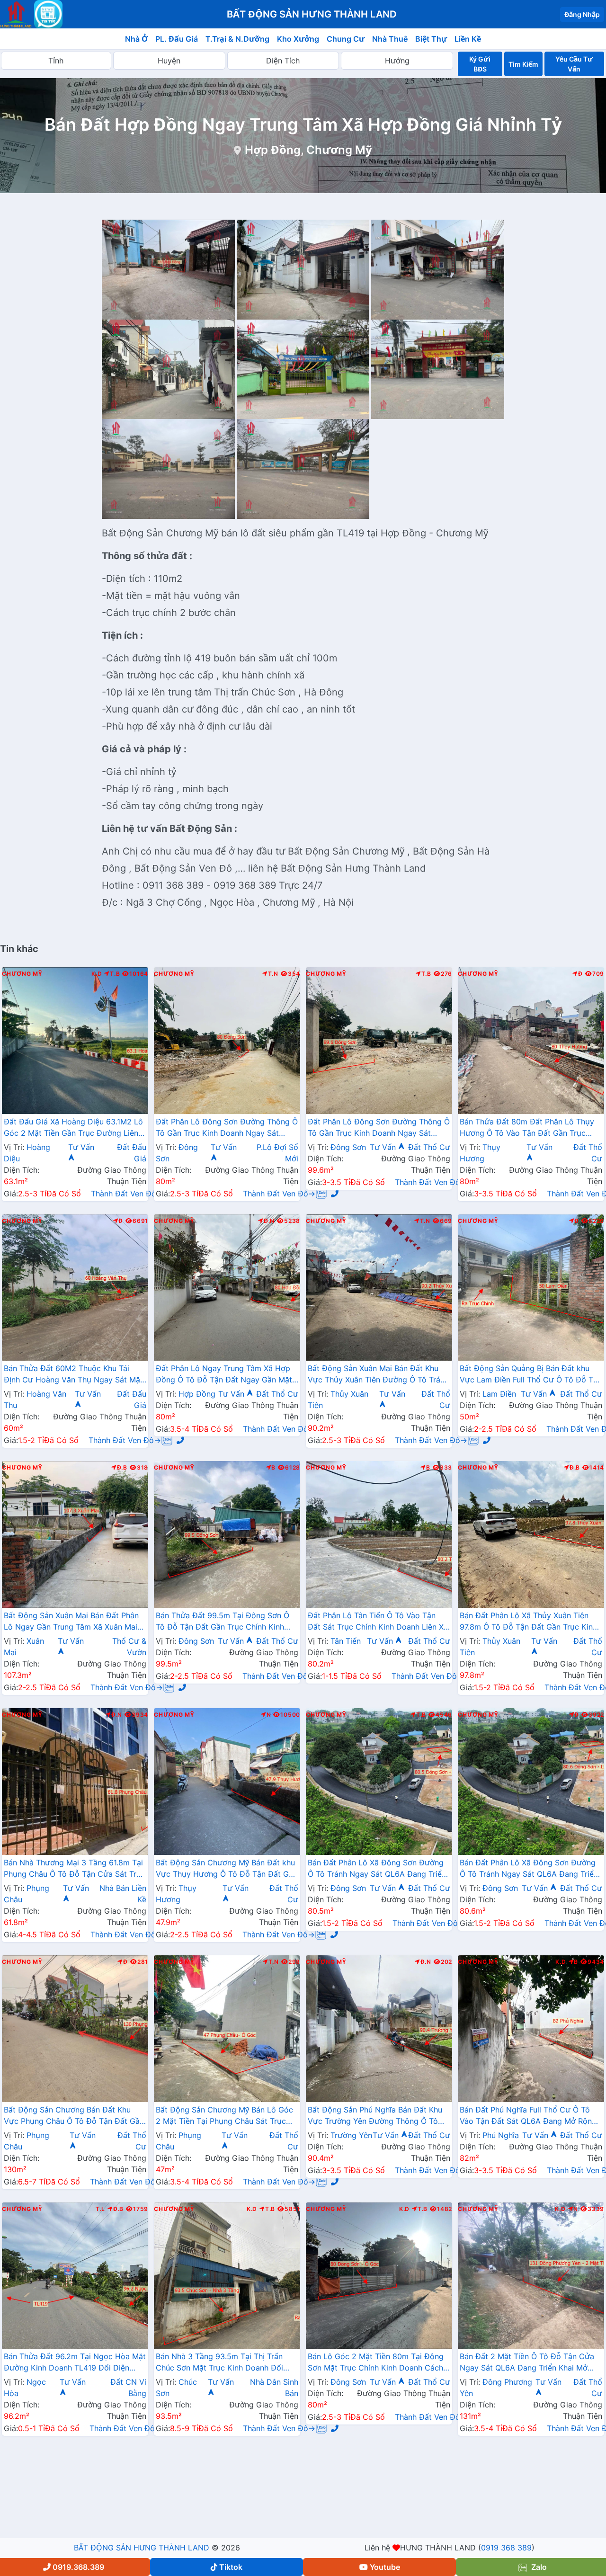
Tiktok (231, 2567)
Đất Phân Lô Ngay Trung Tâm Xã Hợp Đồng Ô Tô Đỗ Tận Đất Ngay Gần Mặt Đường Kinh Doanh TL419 (224, 1375)
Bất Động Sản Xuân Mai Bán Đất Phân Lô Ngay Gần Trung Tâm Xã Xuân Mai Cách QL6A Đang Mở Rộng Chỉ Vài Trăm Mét (71, 1622)
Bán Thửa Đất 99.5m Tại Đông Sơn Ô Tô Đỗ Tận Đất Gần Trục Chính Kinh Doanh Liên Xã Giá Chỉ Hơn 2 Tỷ (223, 1622)
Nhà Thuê (390, 39)
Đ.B (122, 1468)
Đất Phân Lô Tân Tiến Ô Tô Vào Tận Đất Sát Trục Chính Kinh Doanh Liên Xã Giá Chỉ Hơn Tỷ (378, 1622)
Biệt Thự (431, 39)
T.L (100, 2209)
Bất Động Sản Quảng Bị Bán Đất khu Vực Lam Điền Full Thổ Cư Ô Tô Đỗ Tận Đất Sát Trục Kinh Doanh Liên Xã (531, 1375)
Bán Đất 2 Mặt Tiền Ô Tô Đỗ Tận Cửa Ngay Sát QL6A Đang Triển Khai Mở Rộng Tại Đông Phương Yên (527, 2363)
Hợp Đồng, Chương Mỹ (308, 150)
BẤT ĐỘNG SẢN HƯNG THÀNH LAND (142, 2548)
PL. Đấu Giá (177, 39)
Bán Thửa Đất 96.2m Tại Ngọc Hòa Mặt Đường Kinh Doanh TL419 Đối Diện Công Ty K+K (75, 2363)
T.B (115, 974)
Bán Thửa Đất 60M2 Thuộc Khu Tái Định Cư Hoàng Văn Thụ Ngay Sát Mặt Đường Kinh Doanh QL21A (73, 1375)
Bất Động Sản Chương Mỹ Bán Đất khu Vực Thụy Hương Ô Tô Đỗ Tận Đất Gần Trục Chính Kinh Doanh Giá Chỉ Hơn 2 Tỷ (227, 1869)
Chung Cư (346, 39)
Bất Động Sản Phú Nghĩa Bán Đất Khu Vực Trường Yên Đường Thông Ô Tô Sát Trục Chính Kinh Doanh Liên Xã (375, 2116)
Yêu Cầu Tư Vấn (574, 64)
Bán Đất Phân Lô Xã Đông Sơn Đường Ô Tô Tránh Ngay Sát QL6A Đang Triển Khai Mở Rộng (377, 1869)
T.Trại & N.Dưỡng (237, 39)
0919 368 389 (506, 2548)
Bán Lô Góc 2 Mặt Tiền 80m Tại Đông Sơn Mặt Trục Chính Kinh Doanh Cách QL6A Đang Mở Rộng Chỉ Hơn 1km (376, 2363)
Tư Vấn (384, 1147)
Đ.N (269, 1221)
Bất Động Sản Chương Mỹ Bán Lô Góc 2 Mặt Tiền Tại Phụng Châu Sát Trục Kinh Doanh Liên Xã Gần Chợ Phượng (224, 2116)
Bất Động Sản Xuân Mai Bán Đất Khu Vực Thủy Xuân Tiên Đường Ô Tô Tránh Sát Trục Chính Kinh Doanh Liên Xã (378, 1375)
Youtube (385, 2567)
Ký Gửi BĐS (480, 64)
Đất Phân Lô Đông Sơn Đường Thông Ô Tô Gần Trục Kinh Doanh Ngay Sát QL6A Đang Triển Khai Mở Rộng (227, 1128)
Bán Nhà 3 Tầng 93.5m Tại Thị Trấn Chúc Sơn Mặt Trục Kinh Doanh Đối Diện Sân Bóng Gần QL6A (219, 2363)
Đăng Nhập (582, 14)
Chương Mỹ (22, 974)
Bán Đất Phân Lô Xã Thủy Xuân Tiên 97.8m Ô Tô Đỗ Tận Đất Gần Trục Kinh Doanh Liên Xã (528, 1622)
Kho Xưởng (298, 39)
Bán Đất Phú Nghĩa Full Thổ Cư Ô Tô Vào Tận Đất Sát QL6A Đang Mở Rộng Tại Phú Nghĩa (528, 2116)
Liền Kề (468, 39)
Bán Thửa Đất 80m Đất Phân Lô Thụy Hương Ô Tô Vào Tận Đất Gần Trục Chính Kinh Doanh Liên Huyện (527, 1128)
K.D (97, 974)
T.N (273, 974)
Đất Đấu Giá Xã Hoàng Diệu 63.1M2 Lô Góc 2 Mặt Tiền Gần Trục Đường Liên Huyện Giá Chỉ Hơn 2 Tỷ (73, 1128)
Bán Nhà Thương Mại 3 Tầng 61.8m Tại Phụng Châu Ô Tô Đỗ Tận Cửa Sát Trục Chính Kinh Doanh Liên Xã (75, 1869)
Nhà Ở (136, 39)
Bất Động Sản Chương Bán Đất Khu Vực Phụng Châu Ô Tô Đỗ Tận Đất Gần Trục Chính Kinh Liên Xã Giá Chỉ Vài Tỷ (74, 2116)
